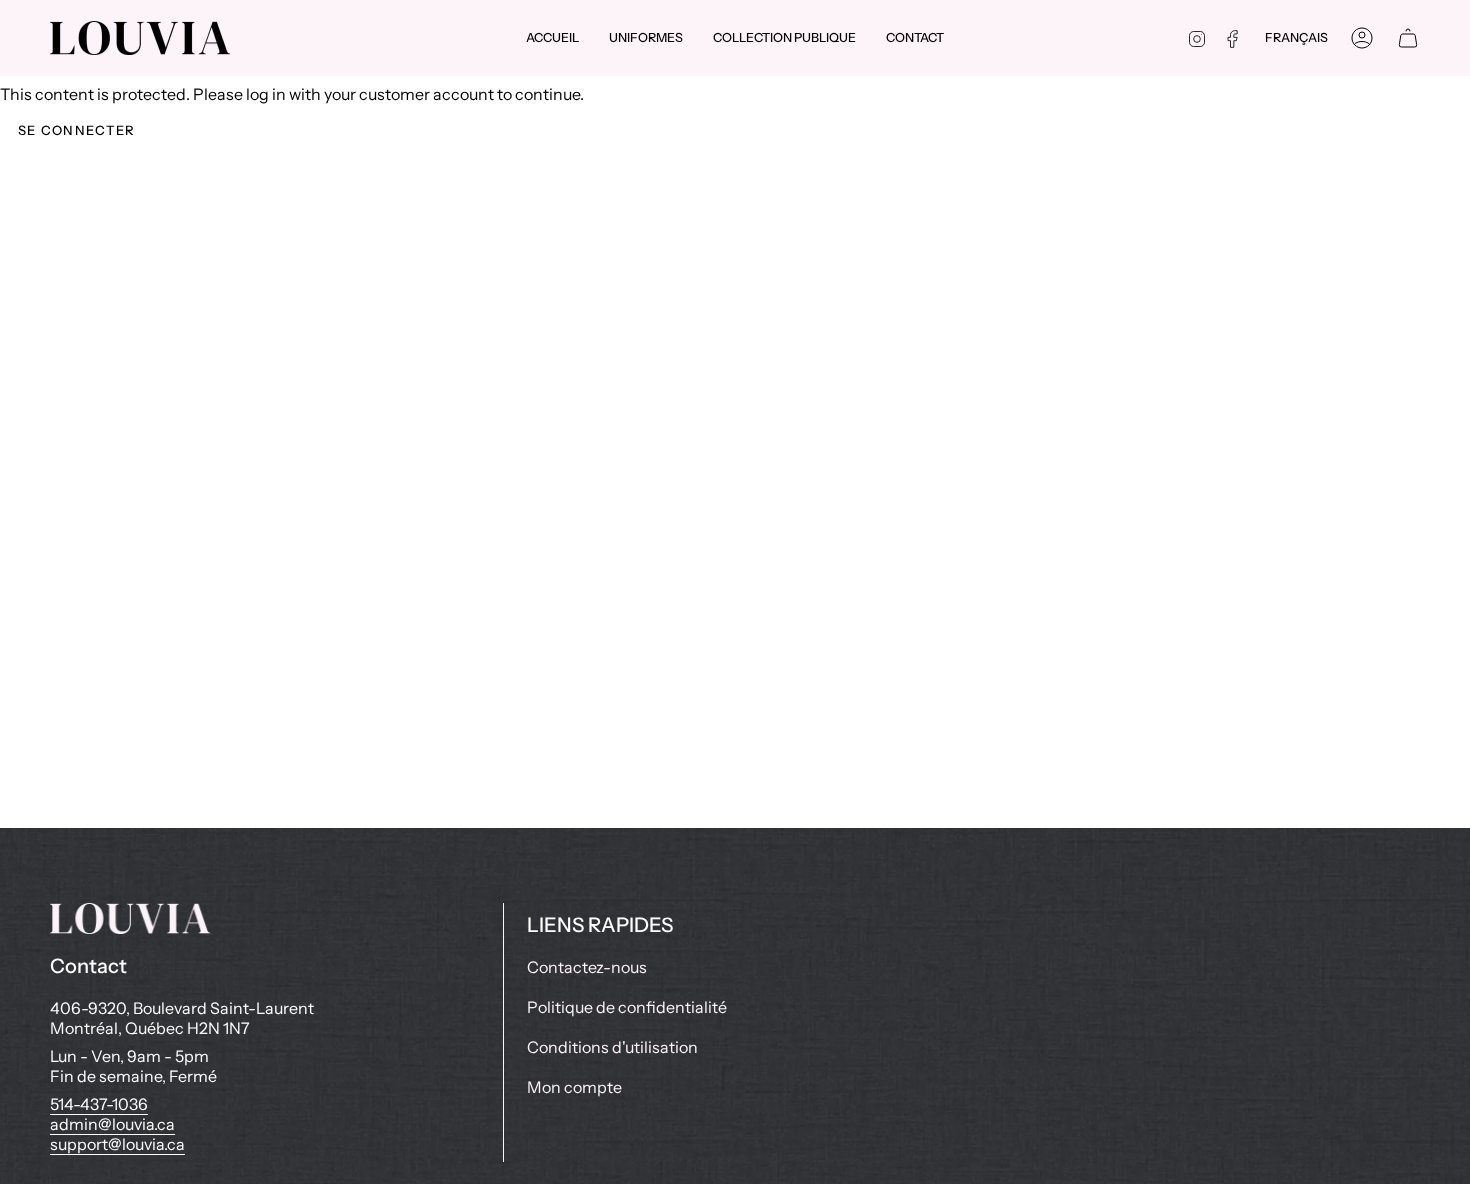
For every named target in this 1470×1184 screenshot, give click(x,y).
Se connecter (77, 130)
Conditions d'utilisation (612, 1047)
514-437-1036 (99, 1104)
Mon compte (574, 1087)
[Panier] (1408, 38)
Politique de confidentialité (627, 1007)
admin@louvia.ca (112, 1124)
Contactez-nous (587, 967)
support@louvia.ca (117, 1144)
